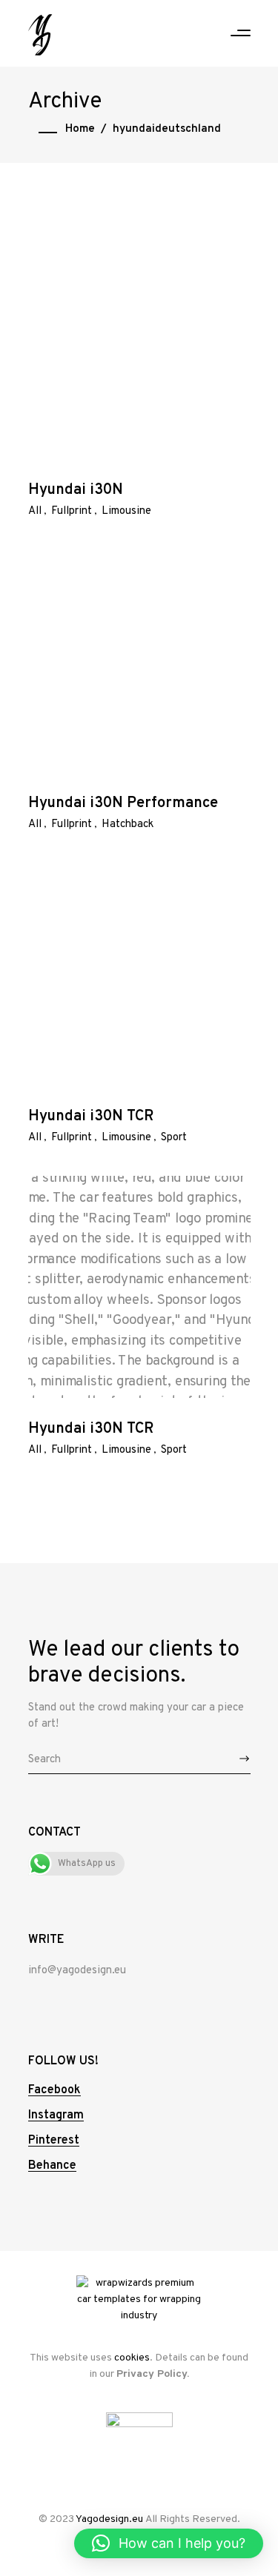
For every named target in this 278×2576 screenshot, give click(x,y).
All (35, 511)
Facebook (54, 2090)
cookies (132, 2358)
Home (80, 129)
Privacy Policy (152, 2374)
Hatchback (128, 824)
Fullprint (72, 511)
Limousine (126, 511)
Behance (52, 2166)
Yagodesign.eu (109, 2519)
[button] (169, 2543)
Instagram (56, 2115)
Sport (174, 1138)
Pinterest (54, 2141)
